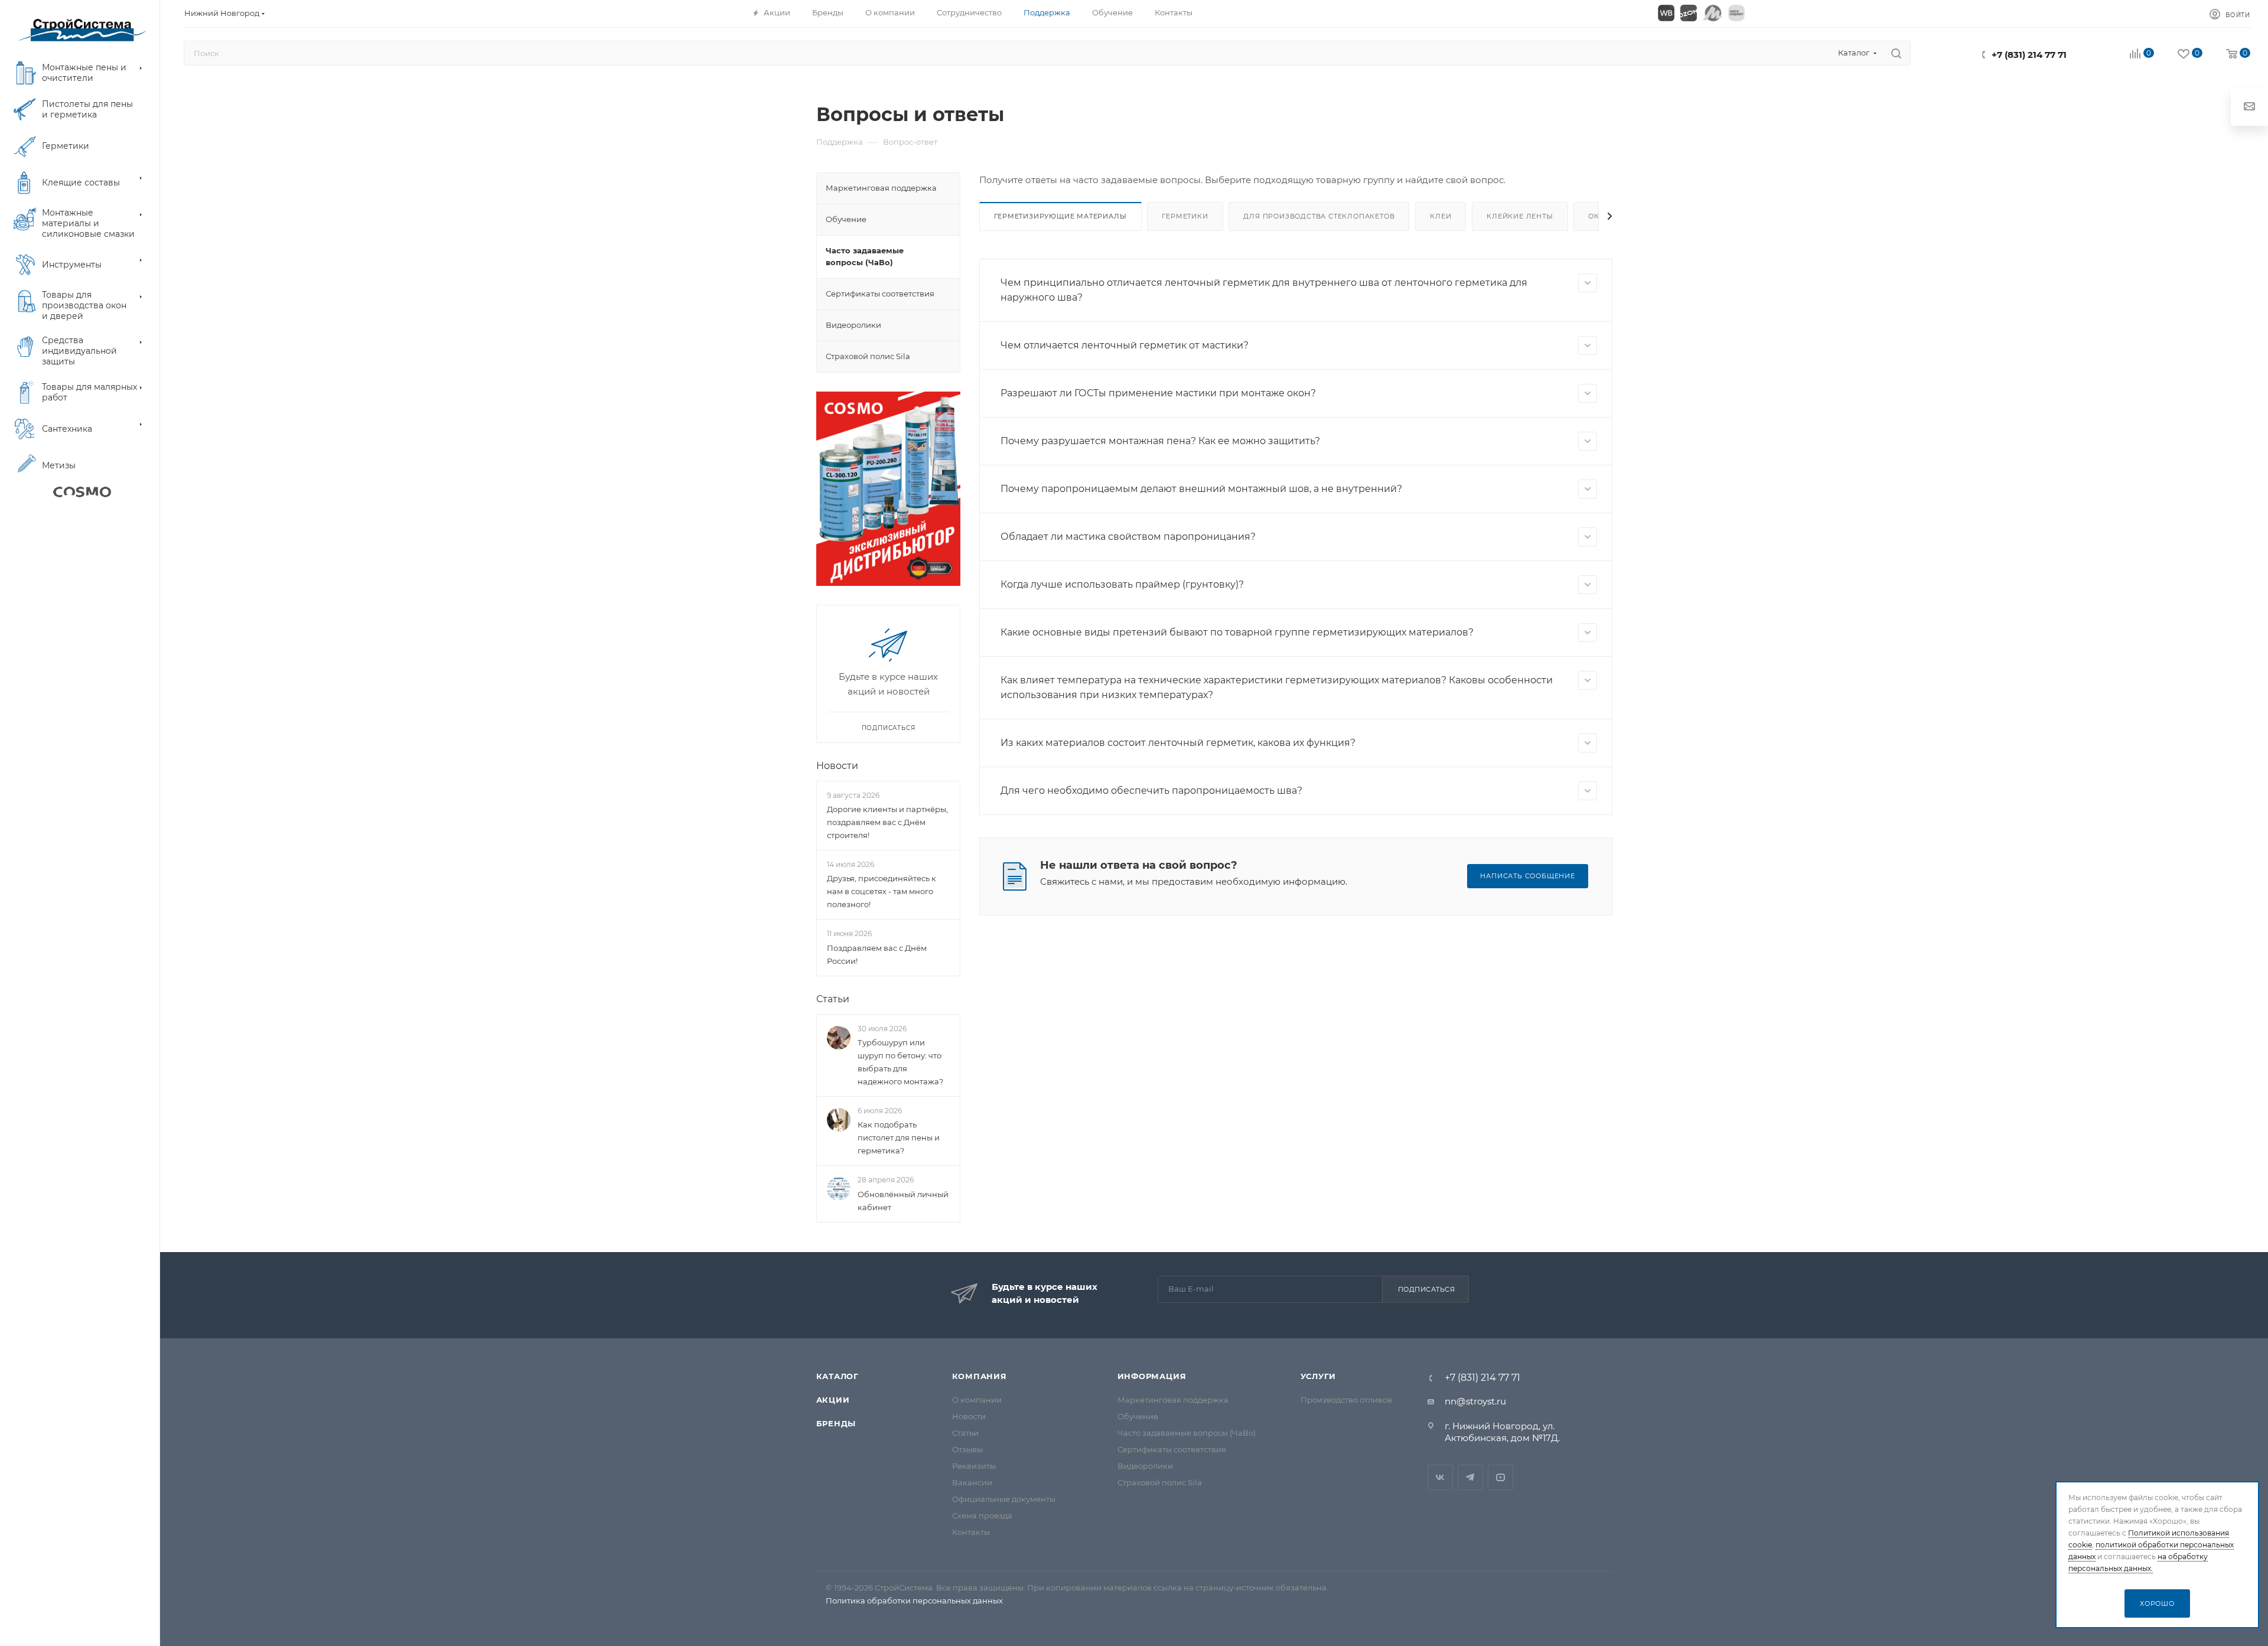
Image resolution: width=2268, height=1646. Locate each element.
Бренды (836, 1423)
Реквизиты (974, 1466)
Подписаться (1427, 1289)
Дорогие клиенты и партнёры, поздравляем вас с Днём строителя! (887, 822)
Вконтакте (1440, 1477)
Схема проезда (982, 1515)
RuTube (1500, 1477)
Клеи (1441, 216)
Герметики (1185, 216)
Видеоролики (1145, 1466)
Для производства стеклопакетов (1319, 216)
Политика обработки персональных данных (914, 1601)
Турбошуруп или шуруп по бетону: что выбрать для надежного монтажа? (900, 1062)
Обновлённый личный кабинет (903, 1201)
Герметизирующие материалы (1060, 216)
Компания (980, 1376)
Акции (833, 1400)
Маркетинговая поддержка (1173, 1400)
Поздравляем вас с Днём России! (877, 954)
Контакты (971, 1532)
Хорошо (2157, 1603)
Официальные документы (1004, 1499)
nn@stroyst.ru (1475, 1401)
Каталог (838, 1376)
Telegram (1470, 1477)
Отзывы (967, 1449)
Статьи (833, 999)
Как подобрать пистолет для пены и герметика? (899, 1137)
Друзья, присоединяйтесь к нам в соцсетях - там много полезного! (882, 891)
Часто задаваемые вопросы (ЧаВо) (1187, 1433)
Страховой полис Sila (1160, 1482)
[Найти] (1896, 53)
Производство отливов (1346, 1400)
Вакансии (972, 1482)
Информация (1152, 1376)
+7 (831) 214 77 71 (2029, 55)
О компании (977, 1400)
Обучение (1138, 1416)
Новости (837, 766)
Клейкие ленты (1520, 216)
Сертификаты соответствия (1172, 1449)
